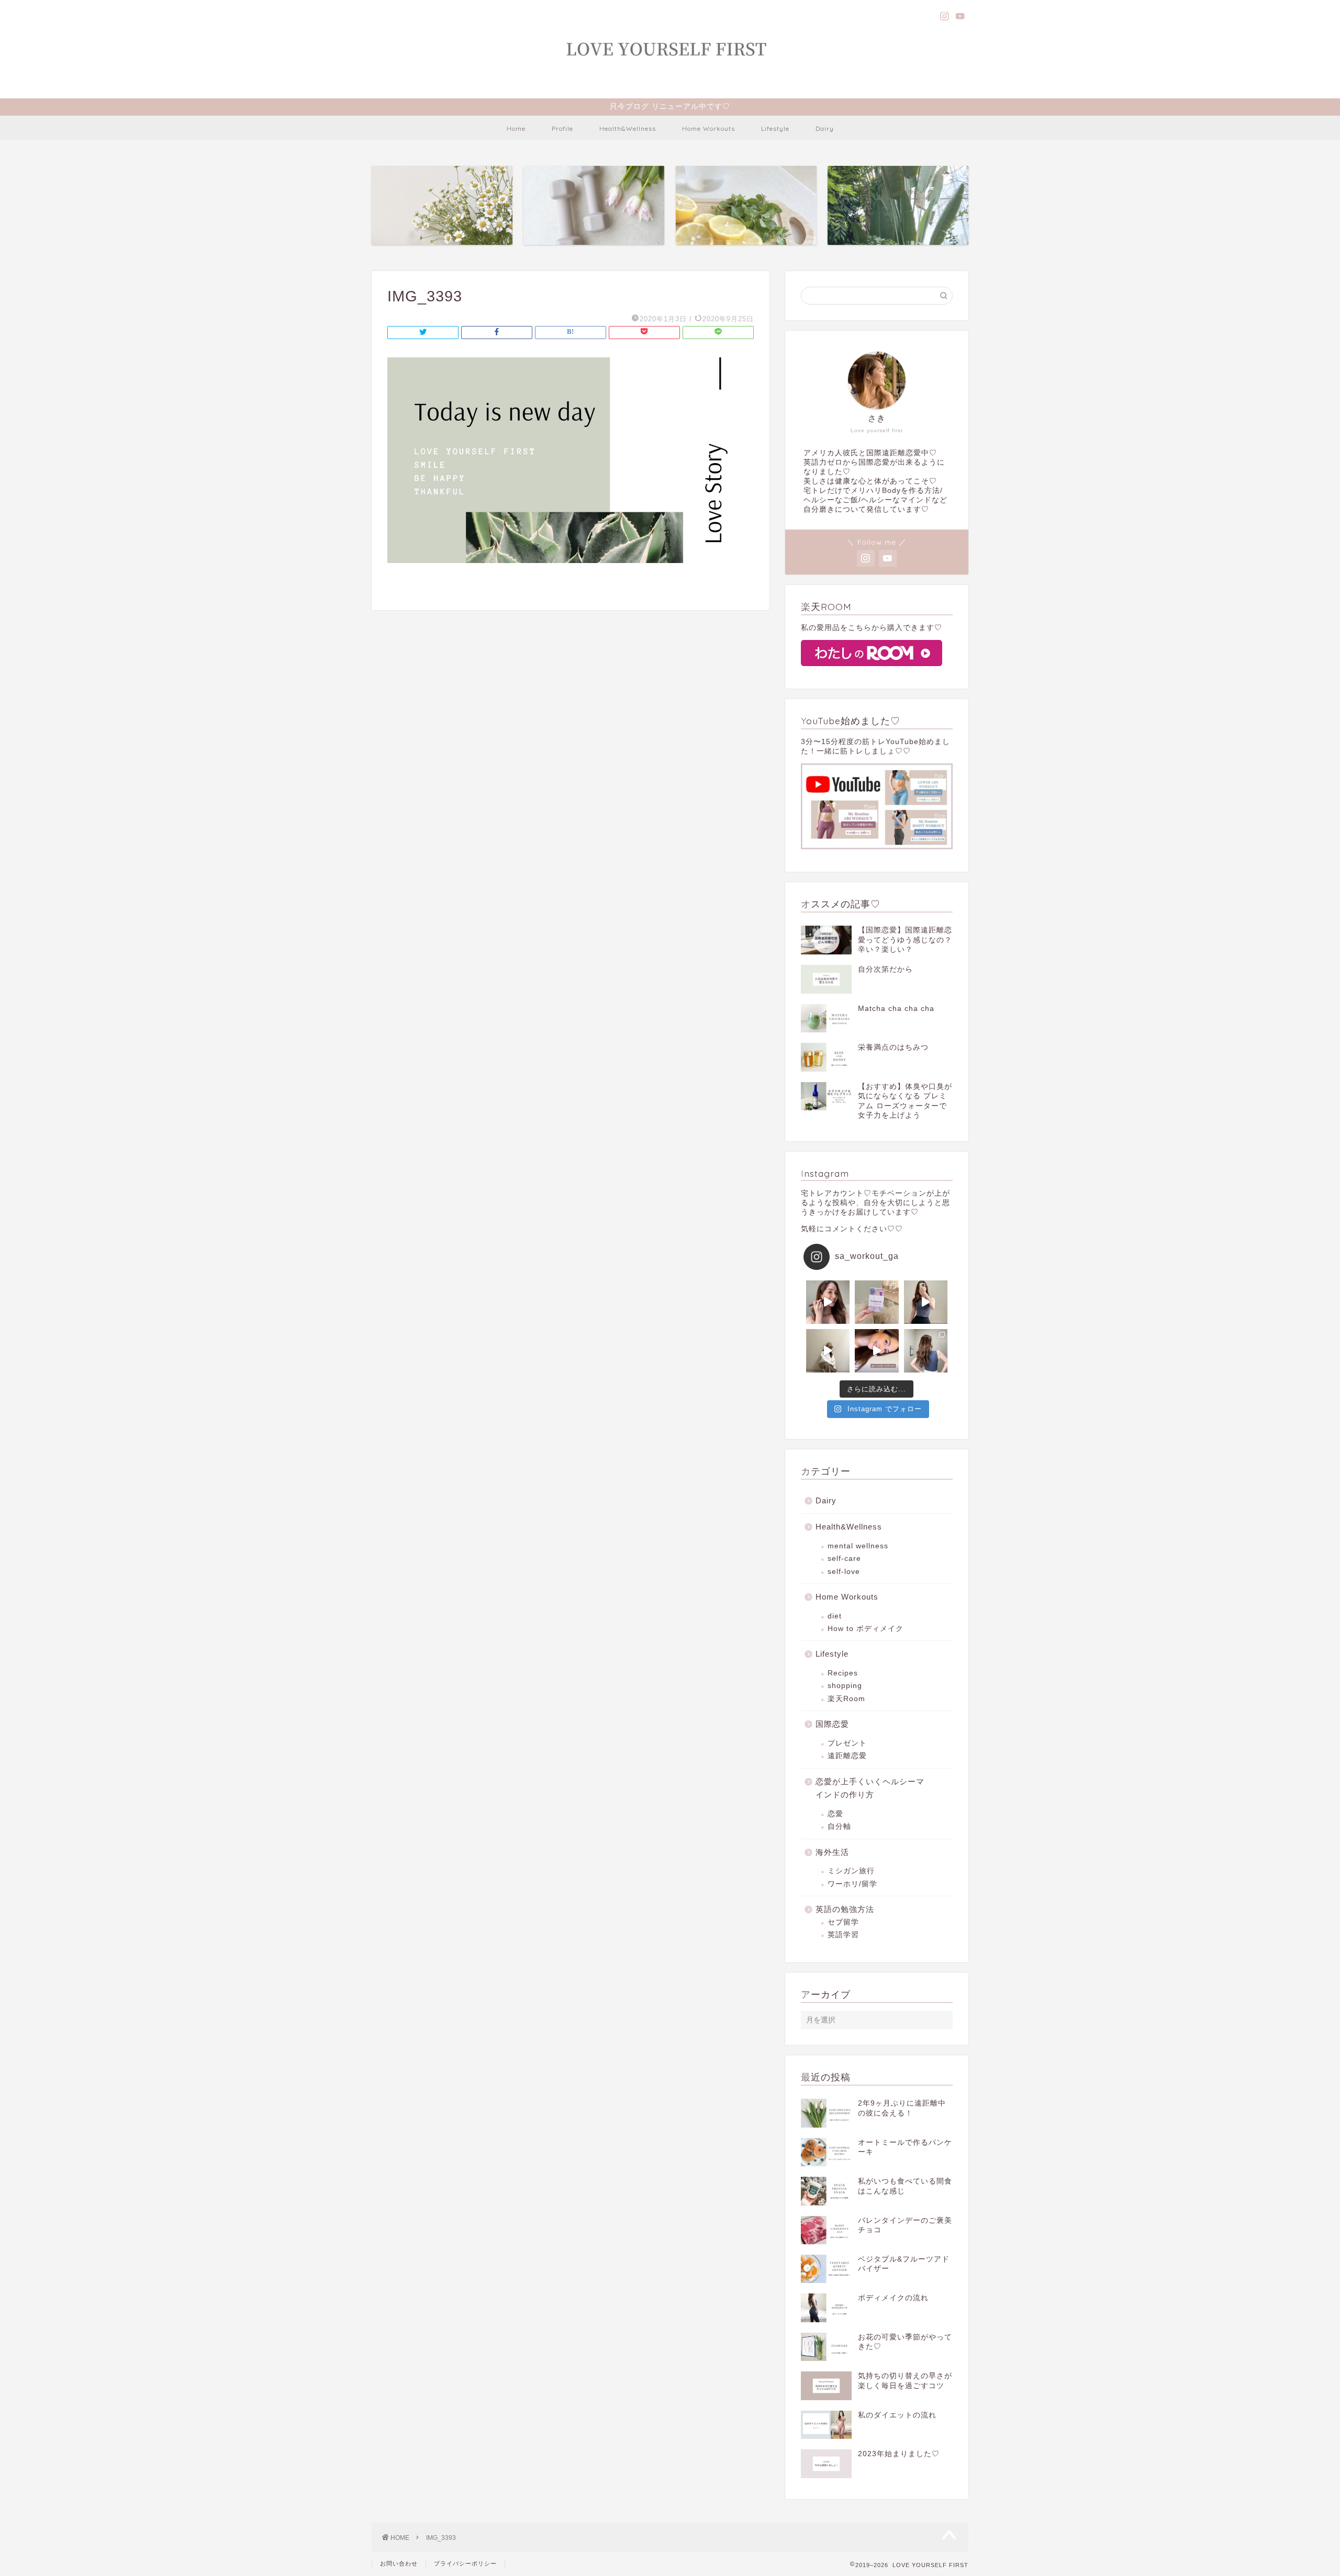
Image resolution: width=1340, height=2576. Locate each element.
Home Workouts (708, 128)
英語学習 (843, 1935)
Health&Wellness (628, 128)
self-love (844, 1572)
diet (835, 1616)
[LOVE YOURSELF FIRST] (670, 85)
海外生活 (832, 1852)
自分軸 (839, 1826)
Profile (562, 128)
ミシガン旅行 (851, 1871)
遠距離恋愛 (847, 1756)
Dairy (825, 128)
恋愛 (835, 1814)
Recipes (843, 1673)
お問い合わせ (399, 2563)
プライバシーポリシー (465, 2563)
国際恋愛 (832, 1724)
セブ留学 (843, 1922)
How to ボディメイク (866, 1629)
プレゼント (847, 1743)
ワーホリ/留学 (852, 1884)
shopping (845, 1686)
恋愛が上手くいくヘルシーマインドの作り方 (870, 1788)
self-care (844, 1559)
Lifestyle (775, 128)
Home (516, 128)
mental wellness (858, 1546)
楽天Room (846, 1699)
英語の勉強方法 (845, 1909)
